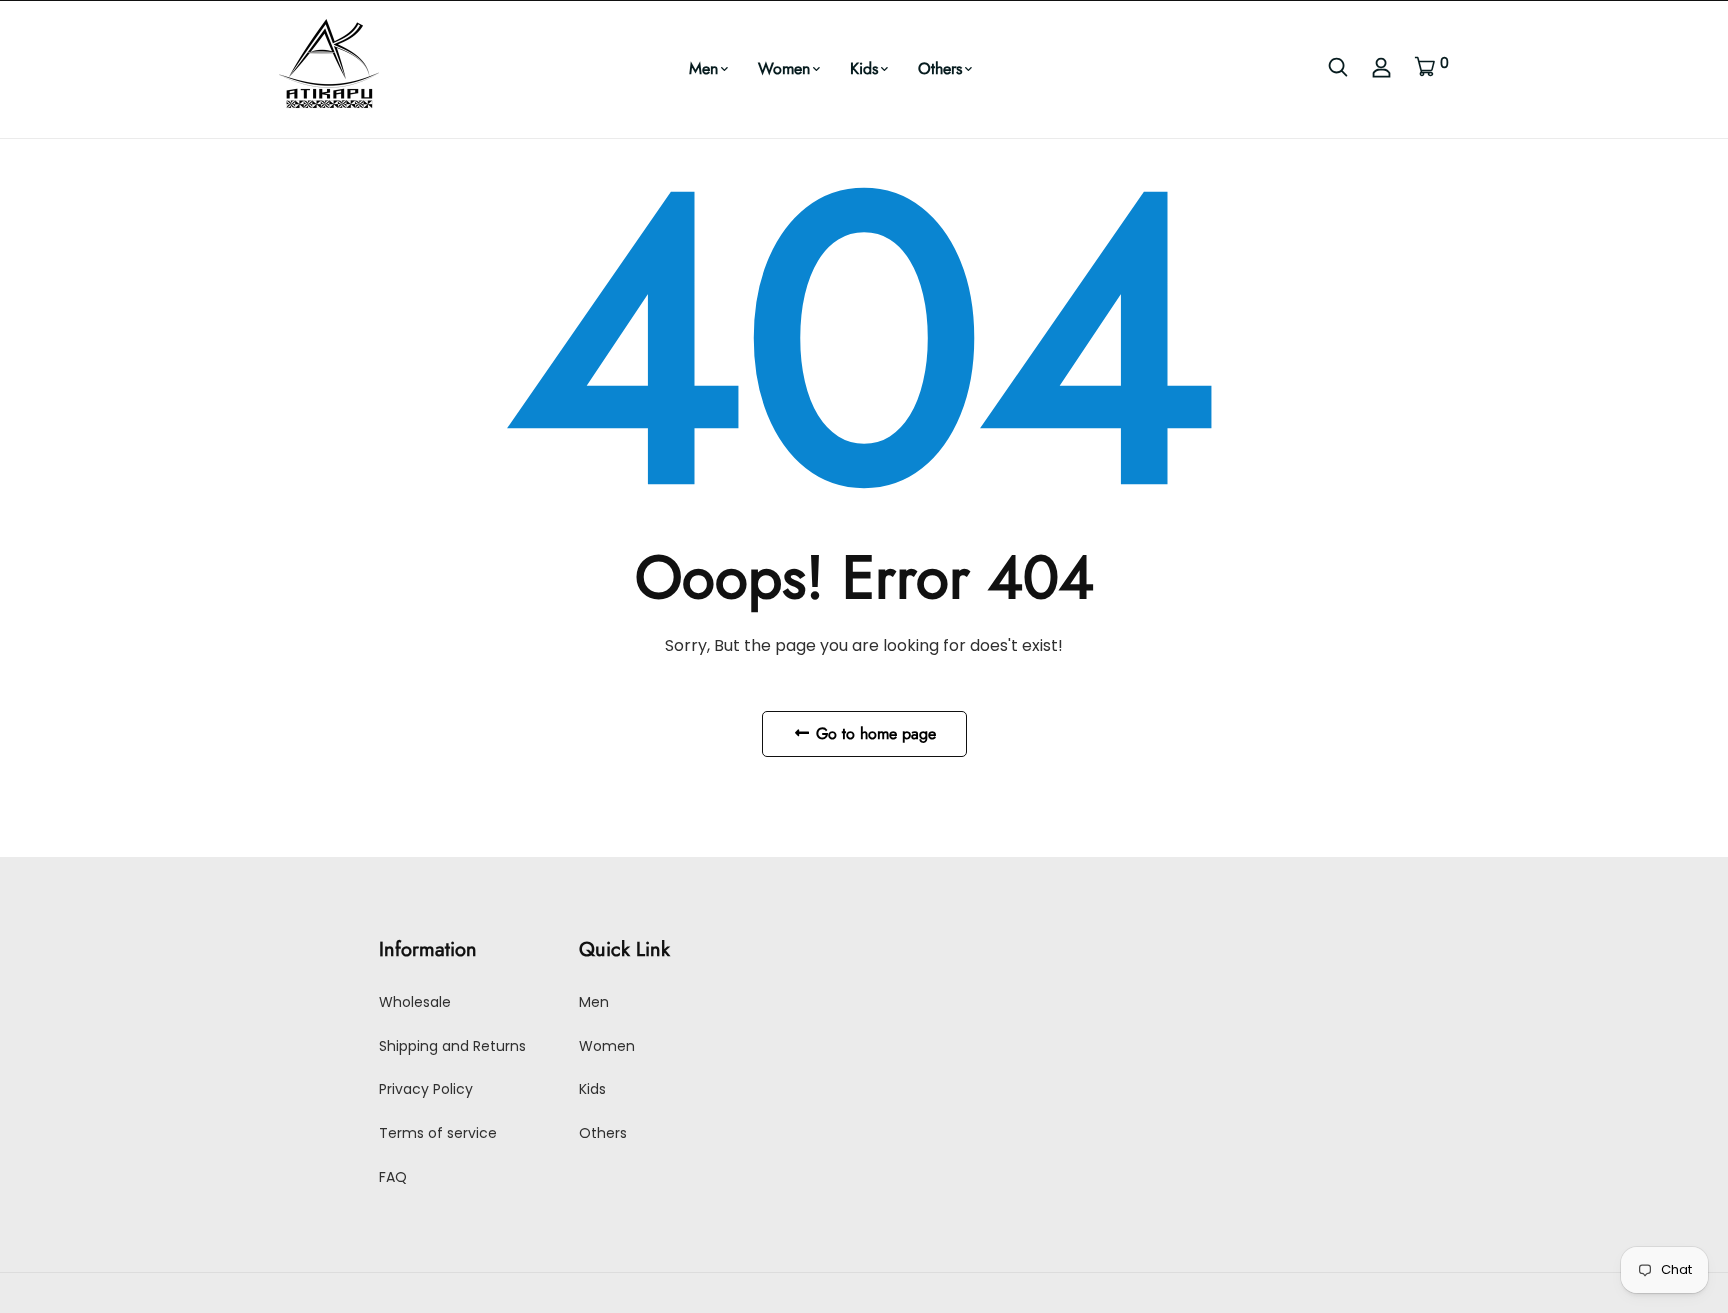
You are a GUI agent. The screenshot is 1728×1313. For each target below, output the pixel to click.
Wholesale (415, 1002)
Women (784, 68)
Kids (864, 68)
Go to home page (873, 733)
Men (703, 68)
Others (940, 68)
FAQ (393, 1177)
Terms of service (438, 1133)
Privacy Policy (426, 1089)
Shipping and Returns (452, 1046)
